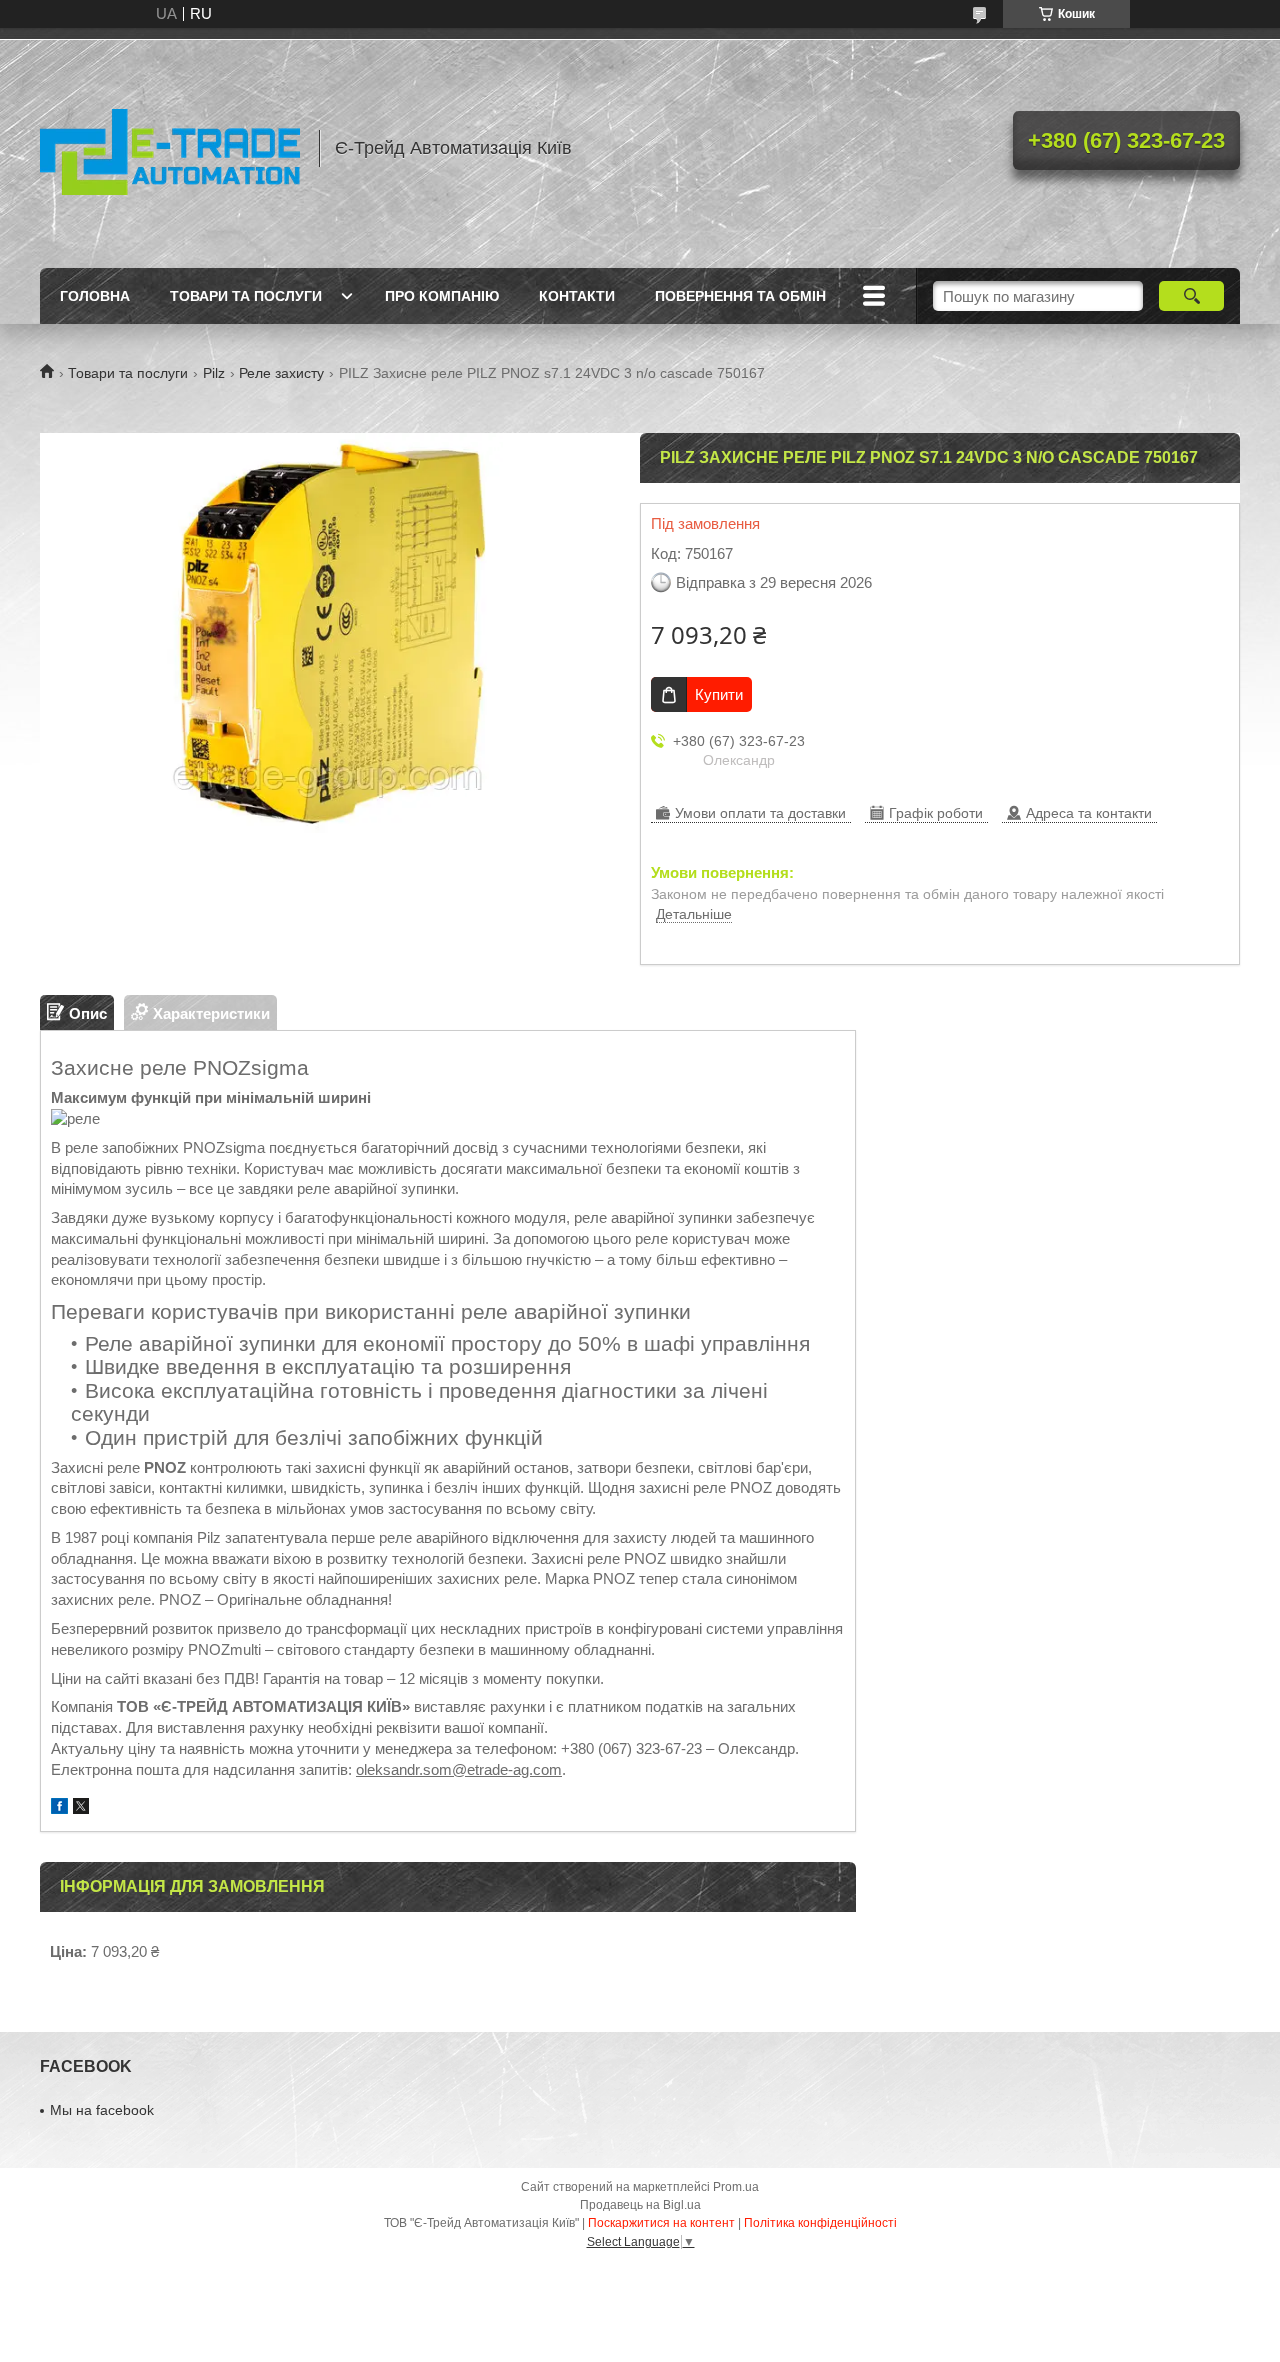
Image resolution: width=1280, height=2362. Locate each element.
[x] (81, 1808)
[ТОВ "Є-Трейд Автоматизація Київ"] (170, 148)
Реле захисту (281, 373)
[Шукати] (1191, 296)
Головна (95, 296)
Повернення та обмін (740, 296)
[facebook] (59, 1808)
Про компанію (442, 296)
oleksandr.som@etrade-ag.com (459, 1769)
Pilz (214, 373)
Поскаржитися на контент (661, 2223)
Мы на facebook (102, 2110)
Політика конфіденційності (820, 2223)
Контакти (577, 296)
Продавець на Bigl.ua (640, 2205)
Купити (719, 694)
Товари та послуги (246, 296)
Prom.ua (736, 2187)
